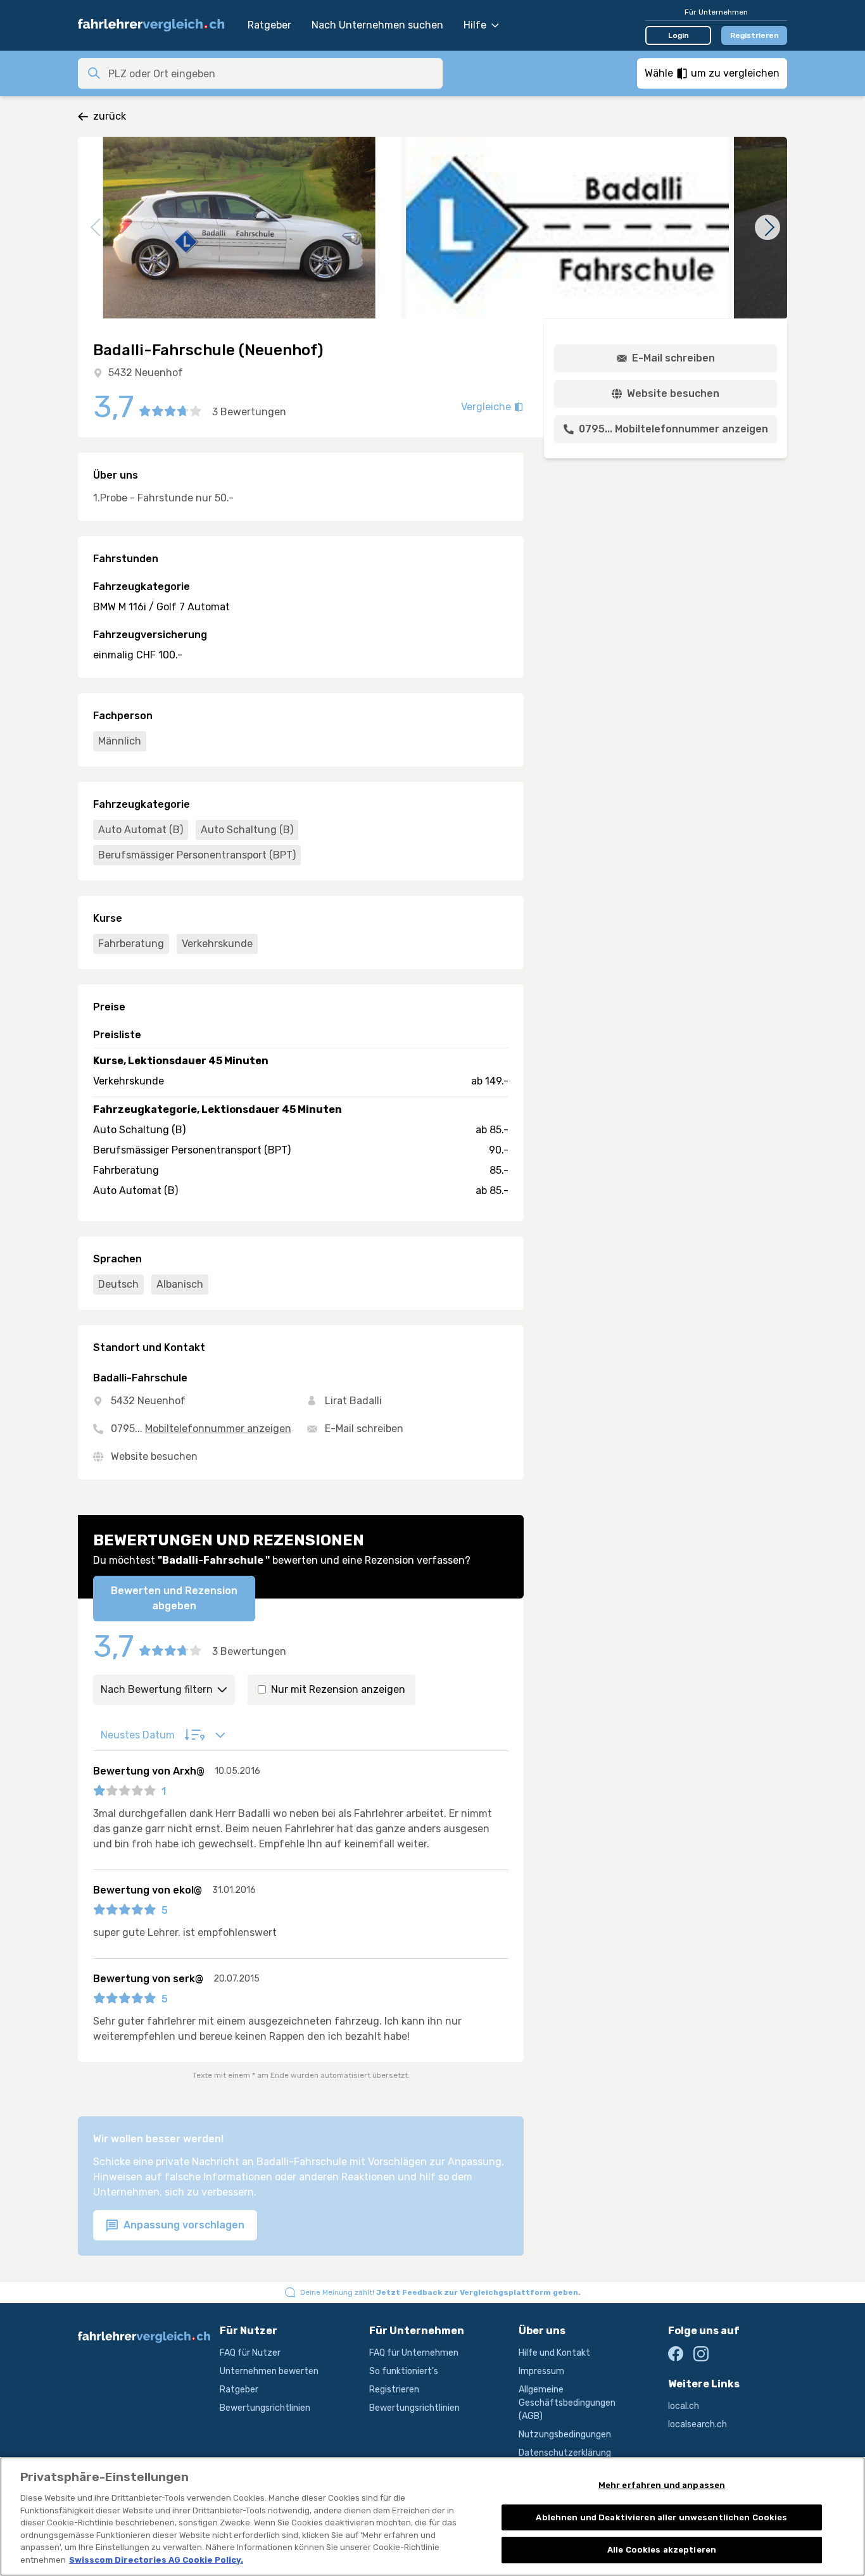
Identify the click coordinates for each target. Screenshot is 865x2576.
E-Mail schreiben (364, 1429)
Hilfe (475, 25)
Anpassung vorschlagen (183, 2225)
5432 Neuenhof (146, 373)
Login (679, 35)
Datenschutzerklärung (565, 2453)
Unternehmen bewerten (269, 2371)
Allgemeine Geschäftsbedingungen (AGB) (567, 2403)
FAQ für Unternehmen (414, 2353)
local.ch (684, 2406)
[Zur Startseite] (156, 25)
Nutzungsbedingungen (565, 2435)
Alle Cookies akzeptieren (662, 2550)
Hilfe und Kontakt (554, 2353)
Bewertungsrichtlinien (265, 2408)
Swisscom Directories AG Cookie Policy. (156, 2560)
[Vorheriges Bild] (98, 227)
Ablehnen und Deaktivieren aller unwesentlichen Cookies (661, 2517)
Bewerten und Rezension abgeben (174, 1598)
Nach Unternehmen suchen (377, 25)
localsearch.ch (698, 2424)
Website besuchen (154, 1456)
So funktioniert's (404, 2371)
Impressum (541, 2371)
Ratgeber (269, 25)
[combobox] (272, 73)
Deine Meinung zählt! (440, 2292)
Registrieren (755, 35)
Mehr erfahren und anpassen (662, 2485)
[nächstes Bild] (767, 227)
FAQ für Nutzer (250, 2353)
